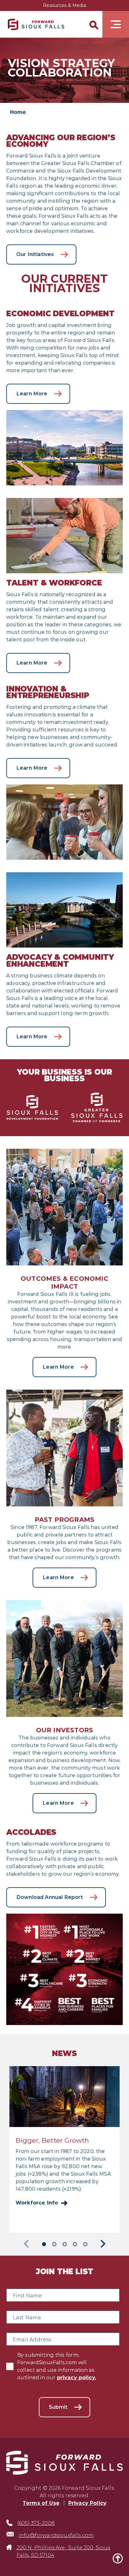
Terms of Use (41, 2503)
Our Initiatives (35, 254)
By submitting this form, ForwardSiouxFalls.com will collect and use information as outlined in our (57, 2366)
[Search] (93, 24)
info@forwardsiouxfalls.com (56, 2535)
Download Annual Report (50, 1897)
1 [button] (44, 2244)
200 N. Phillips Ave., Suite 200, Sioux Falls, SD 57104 (64, 2551)
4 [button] (75, 2244)
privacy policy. (77, 2378)
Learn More (32, 394)
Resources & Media (64, 5)
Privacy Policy (87, 2503)
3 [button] (65, 2244)
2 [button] (54, 2244)
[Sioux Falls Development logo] (36, 24)
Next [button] (101, 2244)
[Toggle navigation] (116, 24)
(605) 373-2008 (36, 2523)
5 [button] (85, 2244)
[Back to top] (118, 2558)
